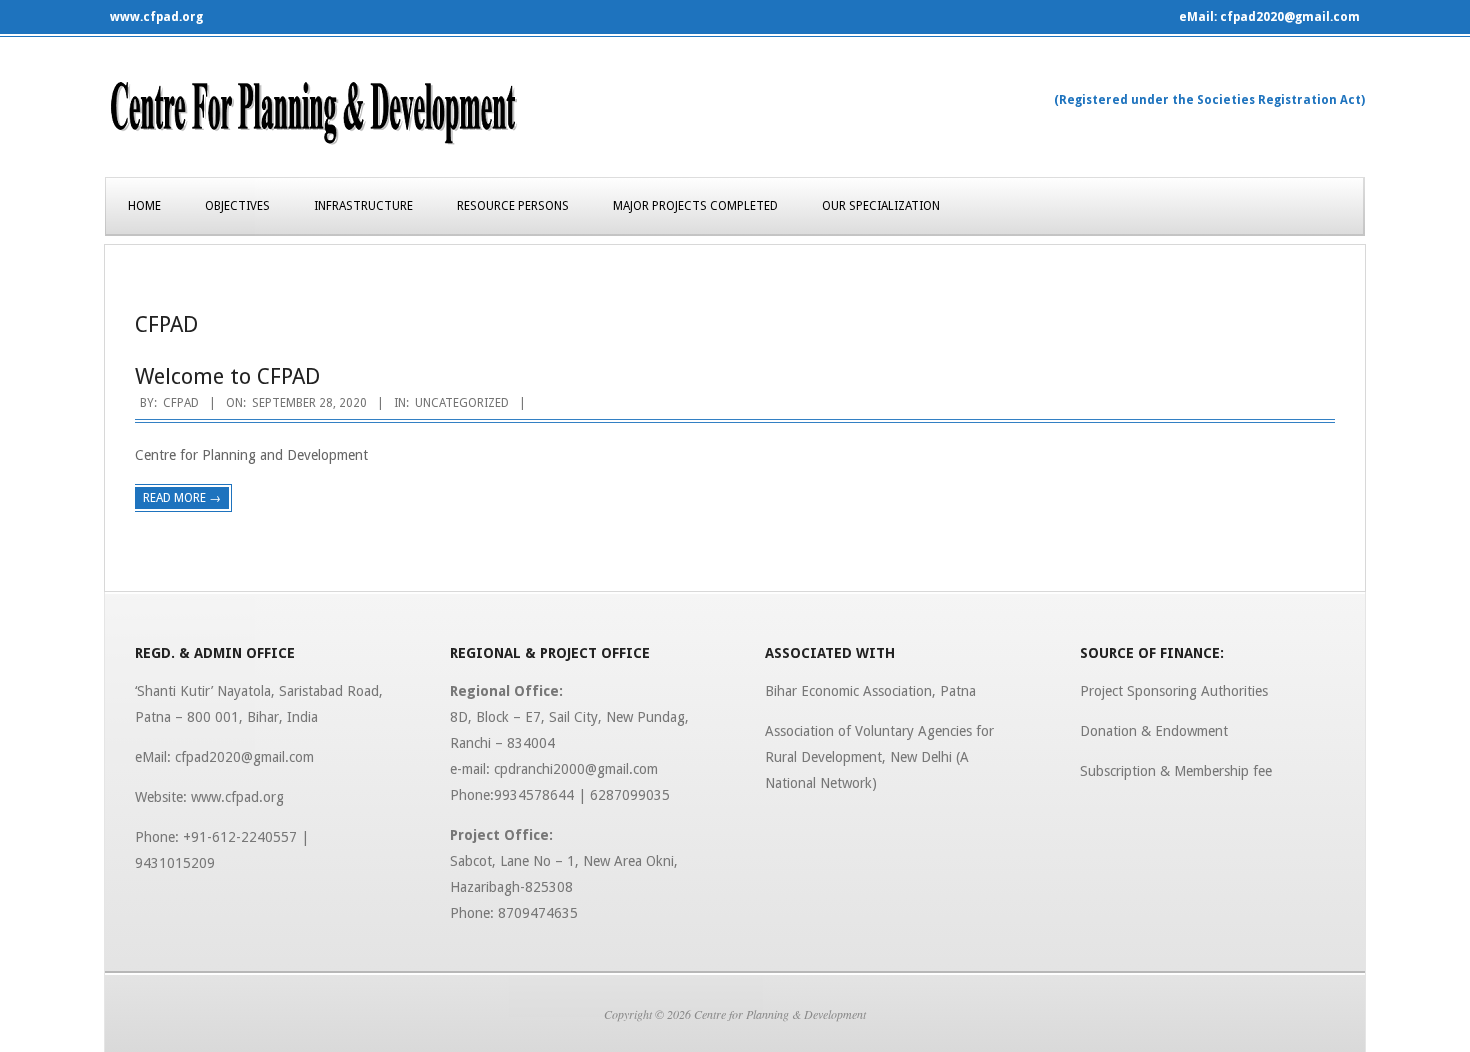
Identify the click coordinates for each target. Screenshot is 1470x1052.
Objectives (237, 206)
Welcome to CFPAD (227, 376)
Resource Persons (513, 206)
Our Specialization (881, 206)
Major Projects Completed (695, 206)
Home (144, 206)
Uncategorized (462, 403)
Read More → (182, 498)
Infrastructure (363, 206)
